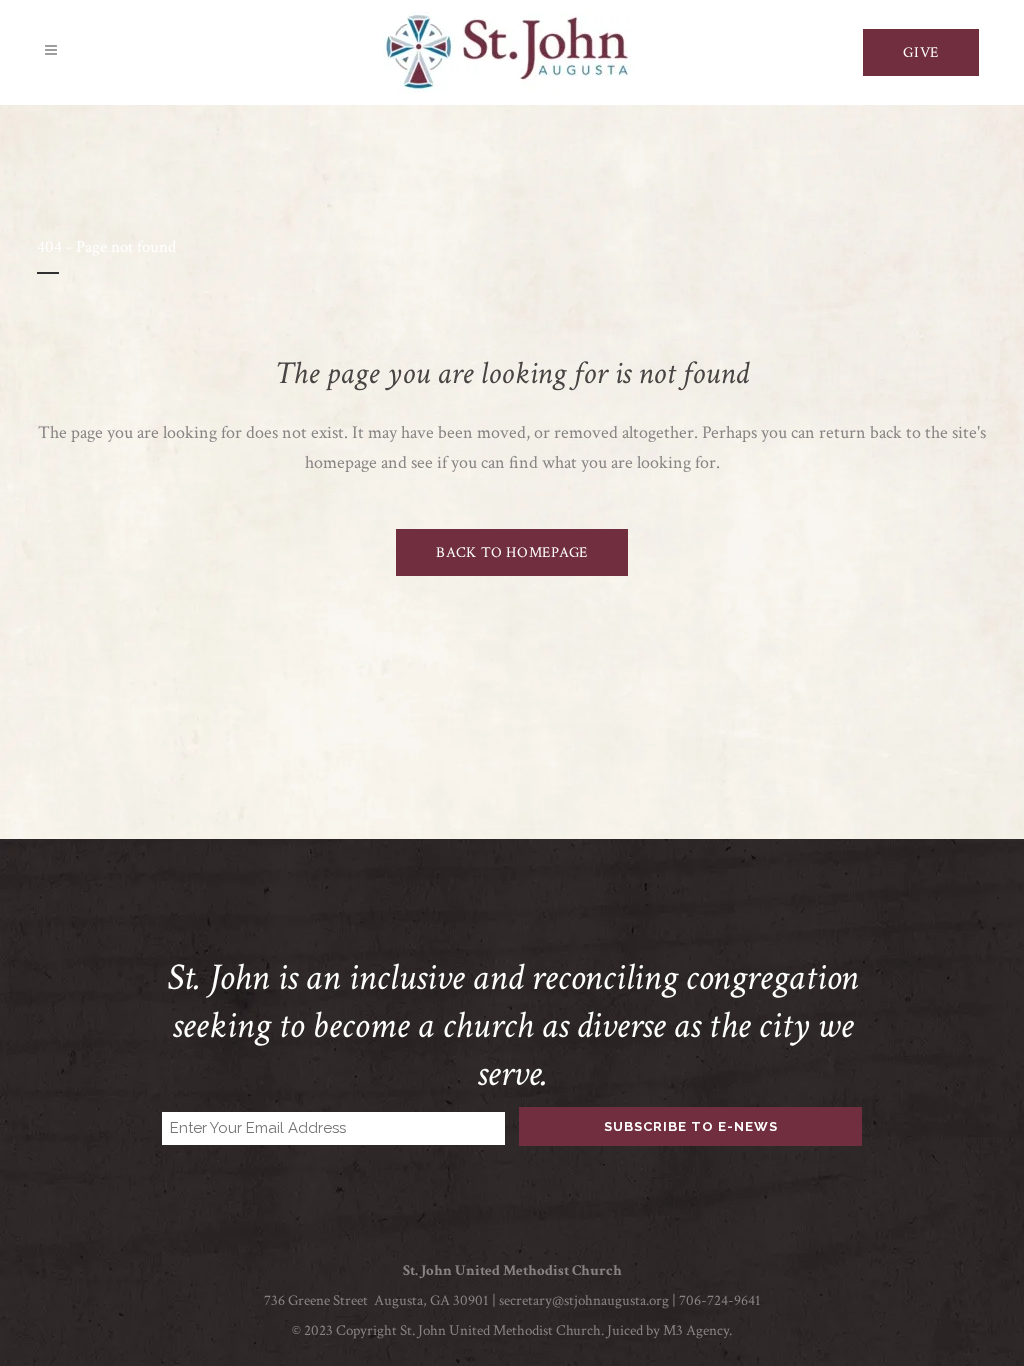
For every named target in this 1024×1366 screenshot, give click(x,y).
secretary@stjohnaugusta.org (584, 1300)
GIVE (921, 52)
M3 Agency (696, 1330)
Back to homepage (512, 552)
